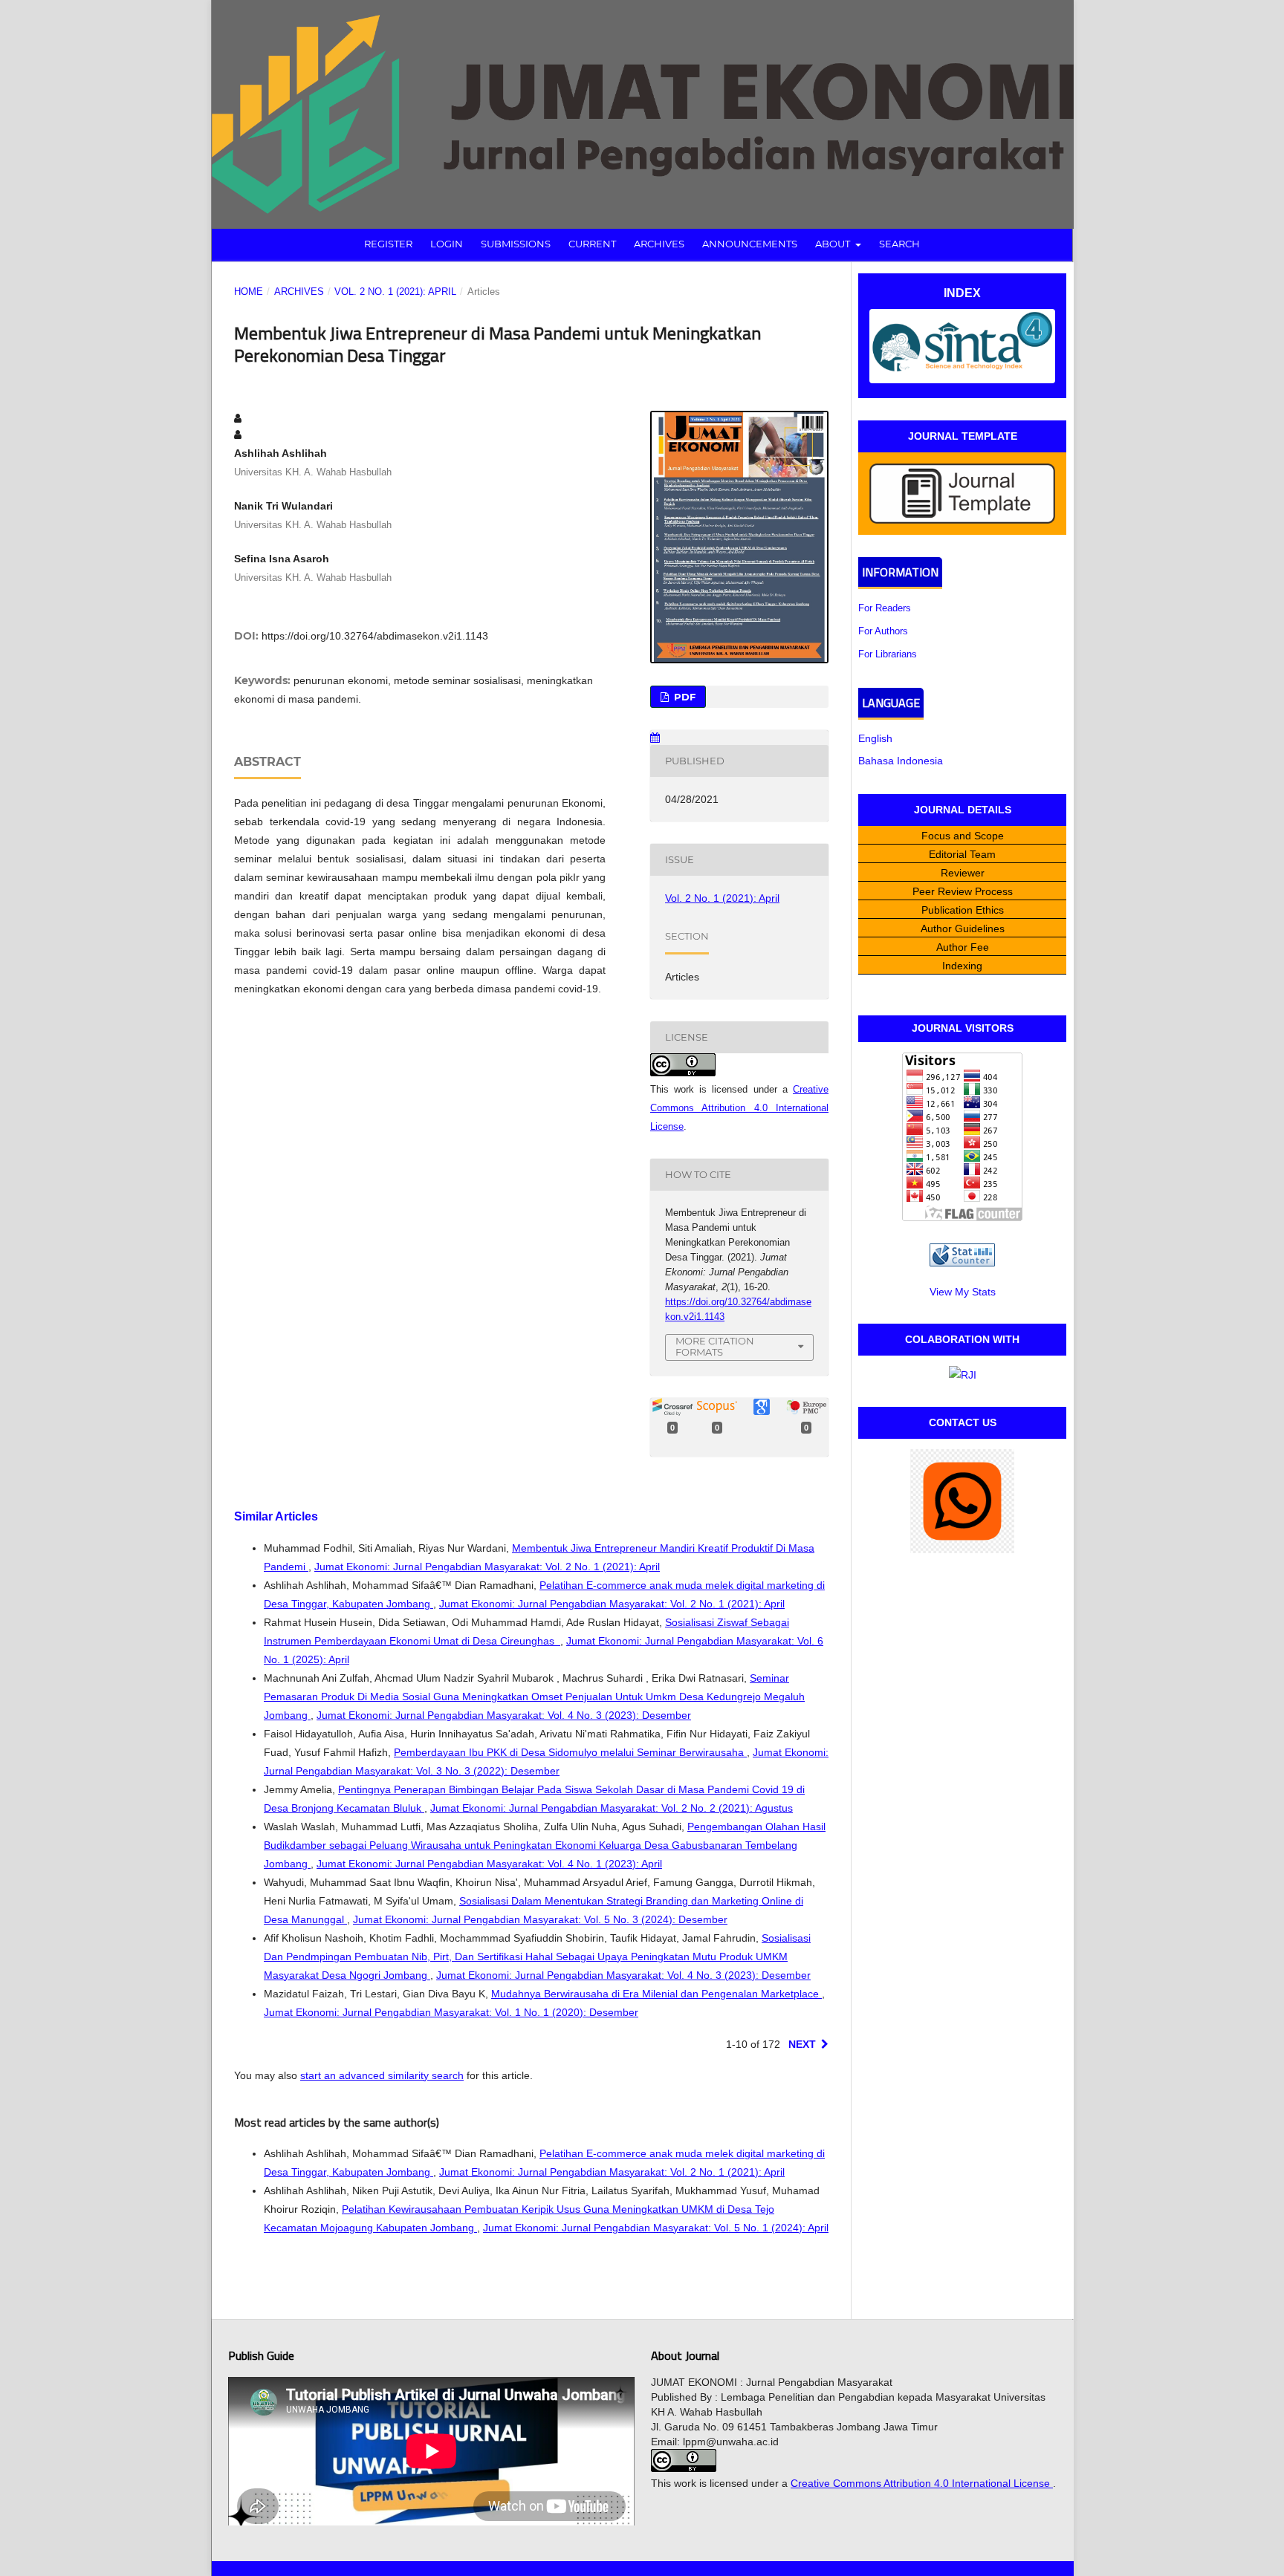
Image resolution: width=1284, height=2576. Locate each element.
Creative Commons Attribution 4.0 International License (739, 1108)
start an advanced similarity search (382, 2075)
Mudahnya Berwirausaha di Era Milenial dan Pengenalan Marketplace (656, 1994)
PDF (683, 697)
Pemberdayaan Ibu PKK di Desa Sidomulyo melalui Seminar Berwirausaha (570, 1752)
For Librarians (888, 654)
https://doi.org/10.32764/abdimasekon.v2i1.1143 (375, 636)
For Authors (883, 631)
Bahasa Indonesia (901, 761)
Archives (659, 244)
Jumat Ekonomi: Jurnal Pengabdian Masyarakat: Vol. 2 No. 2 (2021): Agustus (612, 1808)
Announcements (750, 244)
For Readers (885, 608)
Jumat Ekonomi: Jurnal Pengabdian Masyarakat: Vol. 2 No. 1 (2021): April (487, 1567)
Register (388, 244)
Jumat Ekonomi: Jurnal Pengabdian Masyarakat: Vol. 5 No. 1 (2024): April (656, 2228)
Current (592, 244)
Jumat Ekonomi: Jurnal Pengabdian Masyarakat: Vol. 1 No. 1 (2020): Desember (451, 2012)
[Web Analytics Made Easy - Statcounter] (962, 1263)
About (834, 244)
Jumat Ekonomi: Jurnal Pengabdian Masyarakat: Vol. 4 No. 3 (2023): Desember (504, 1715)
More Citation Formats (715, 1346)
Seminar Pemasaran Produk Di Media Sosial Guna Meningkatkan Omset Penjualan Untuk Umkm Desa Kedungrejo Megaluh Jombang (534, 1697)
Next (802, 2044)
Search (899, 244)
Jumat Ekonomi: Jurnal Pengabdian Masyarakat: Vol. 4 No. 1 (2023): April (489, 1864)
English (875, 738)
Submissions (516, 244)
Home (249, 292)
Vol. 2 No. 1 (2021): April (395, 292)
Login (447, 244)
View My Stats (963, 1292)
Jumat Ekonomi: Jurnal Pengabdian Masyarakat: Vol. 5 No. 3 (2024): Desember (540, 1919)
